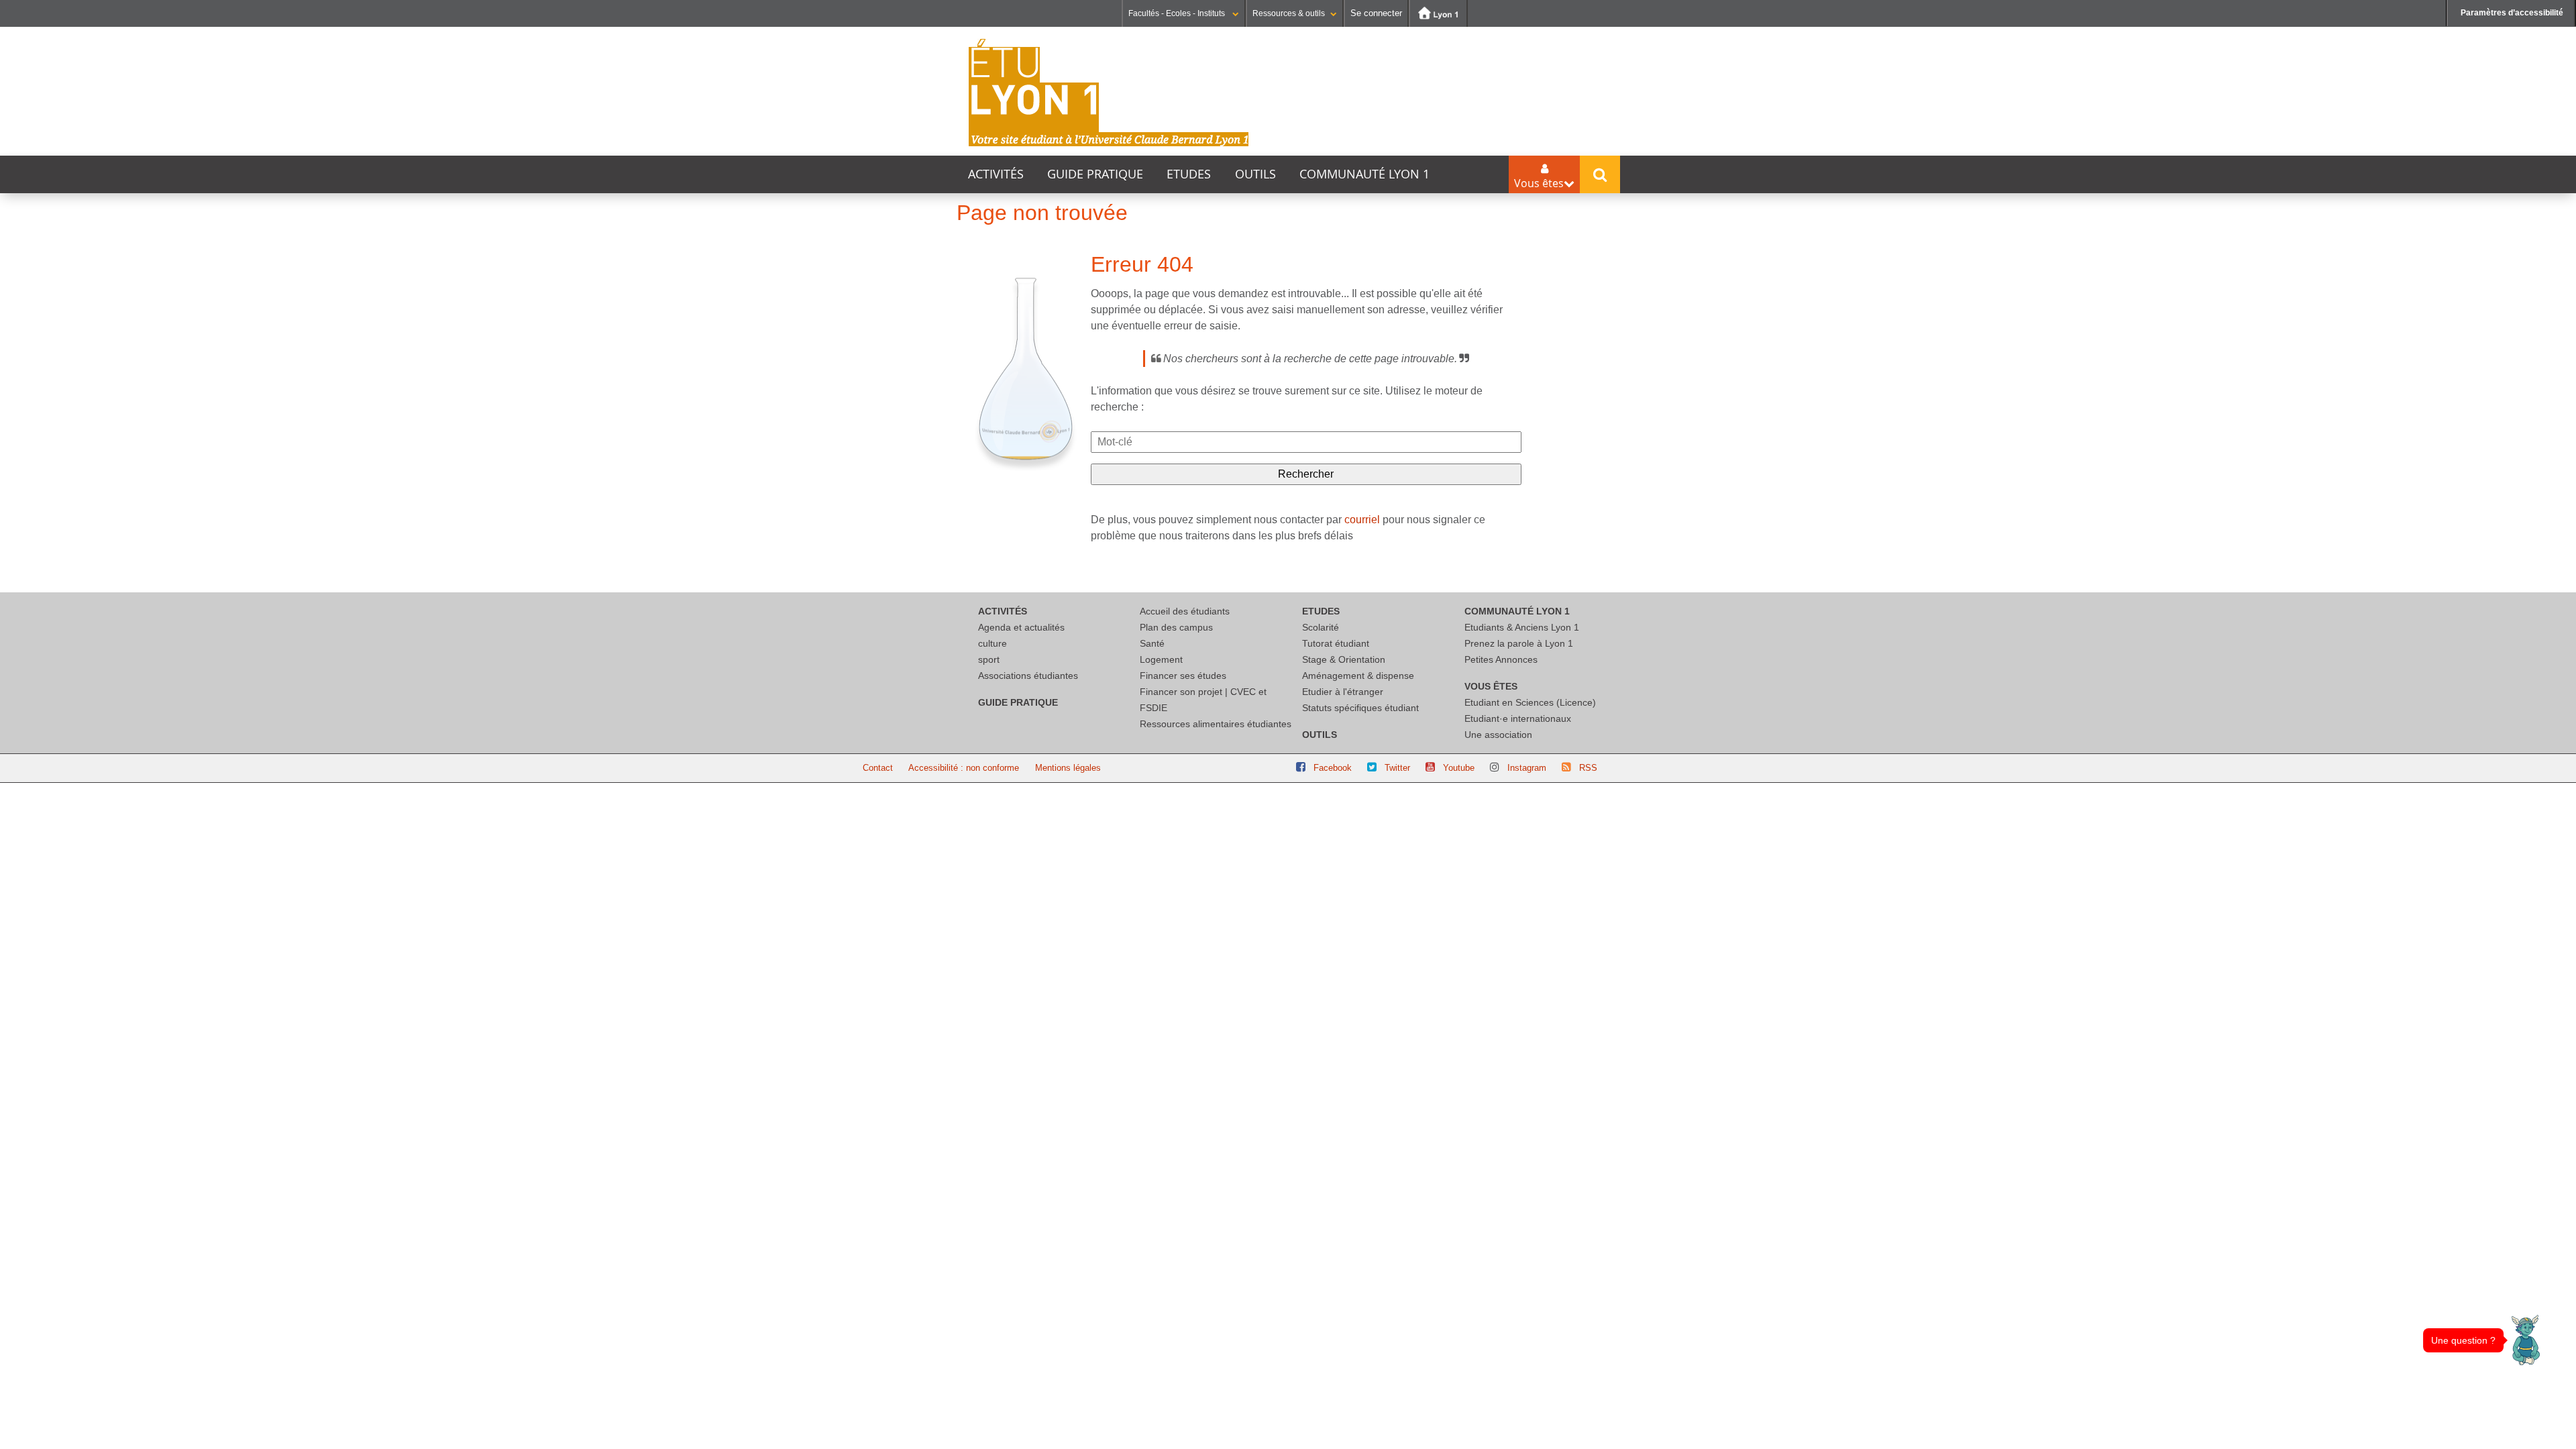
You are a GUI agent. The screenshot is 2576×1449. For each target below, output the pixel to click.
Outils (1255, 174)
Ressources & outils (1289, 13)
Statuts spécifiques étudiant (1360, 708)
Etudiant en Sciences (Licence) (1530, 702)
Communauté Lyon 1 (1364, 174)
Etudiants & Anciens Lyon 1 (1522, 627)
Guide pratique (1095, 174)
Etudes (1189, 174)
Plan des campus (1176, 627)
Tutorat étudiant (1336, 643)
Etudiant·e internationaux (1518, 718)
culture (992, 643)
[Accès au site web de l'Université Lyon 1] (1438, 13)
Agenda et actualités (1021, 627)
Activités (996, 174)
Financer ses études (1183, 676)
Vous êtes (1491, 686)
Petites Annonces (1501, 659)
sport (989, 659)
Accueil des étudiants (1185, 611)
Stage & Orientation (1344, 659)
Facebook (1333, 768)
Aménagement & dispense (1358, 676)
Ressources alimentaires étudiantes (1216, 724)
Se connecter (1376, 13)
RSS (1588, 768)
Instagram (1527, 768)
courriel (1362, 520)
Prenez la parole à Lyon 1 (1519, 643)
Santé (1152, 643)
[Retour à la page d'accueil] (1109, 93)
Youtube (1459, 768)
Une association (1498, 735)
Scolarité (1321, 627)
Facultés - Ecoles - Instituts (1178, 13)
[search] (1306, 442)
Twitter (1397, 768)
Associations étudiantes (1028, 676)
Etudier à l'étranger (1343, 692)
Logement (1161, 659)
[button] (2526, 1340)
